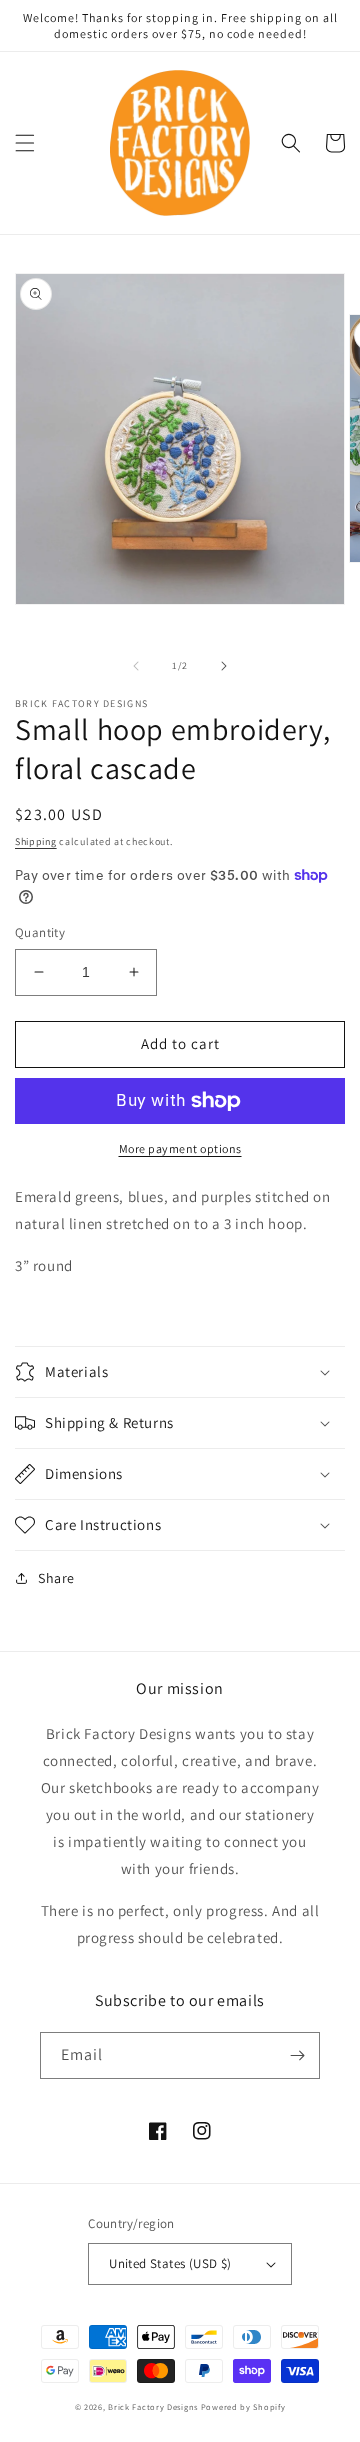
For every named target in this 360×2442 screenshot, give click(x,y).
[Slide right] (224, 666)
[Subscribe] (297, 2055)
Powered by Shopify (243, 2406)
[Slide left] (136, 666)
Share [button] (56, 1578)
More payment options (180, 1148)
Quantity (40, 932)
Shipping (36, 841)
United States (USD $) (170, 2263)
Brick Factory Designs (153, 2406)
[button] (25, 143)
